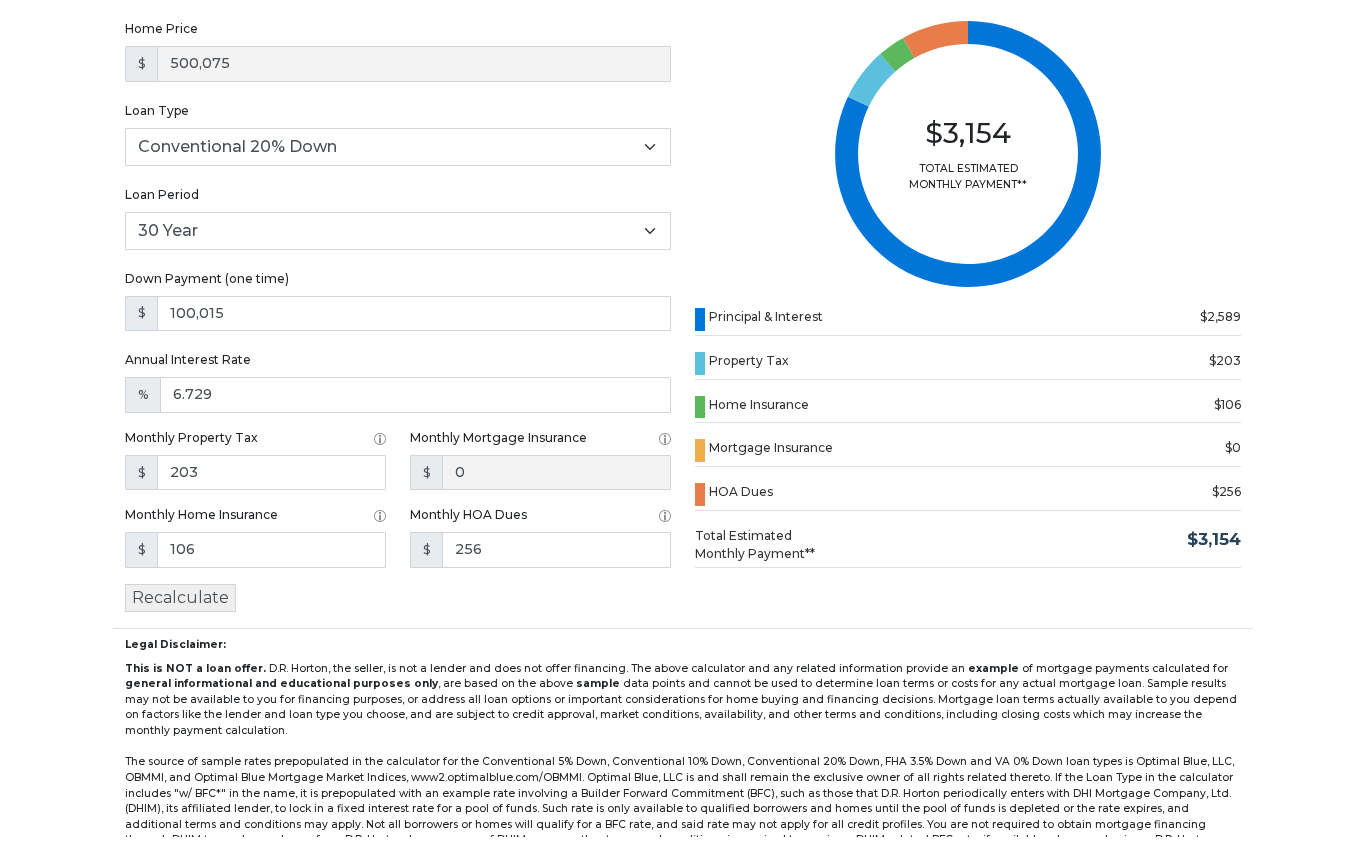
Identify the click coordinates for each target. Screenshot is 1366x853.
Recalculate (180, 597)
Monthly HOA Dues (468, 514)
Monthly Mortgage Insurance (498, 437)
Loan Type (157, 110)
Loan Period (162, 194)
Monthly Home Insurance (201, 514)
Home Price (161, 28)
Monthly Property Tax (191, 437)
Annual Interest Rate (188, 359)
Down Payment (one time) (207, 278)
